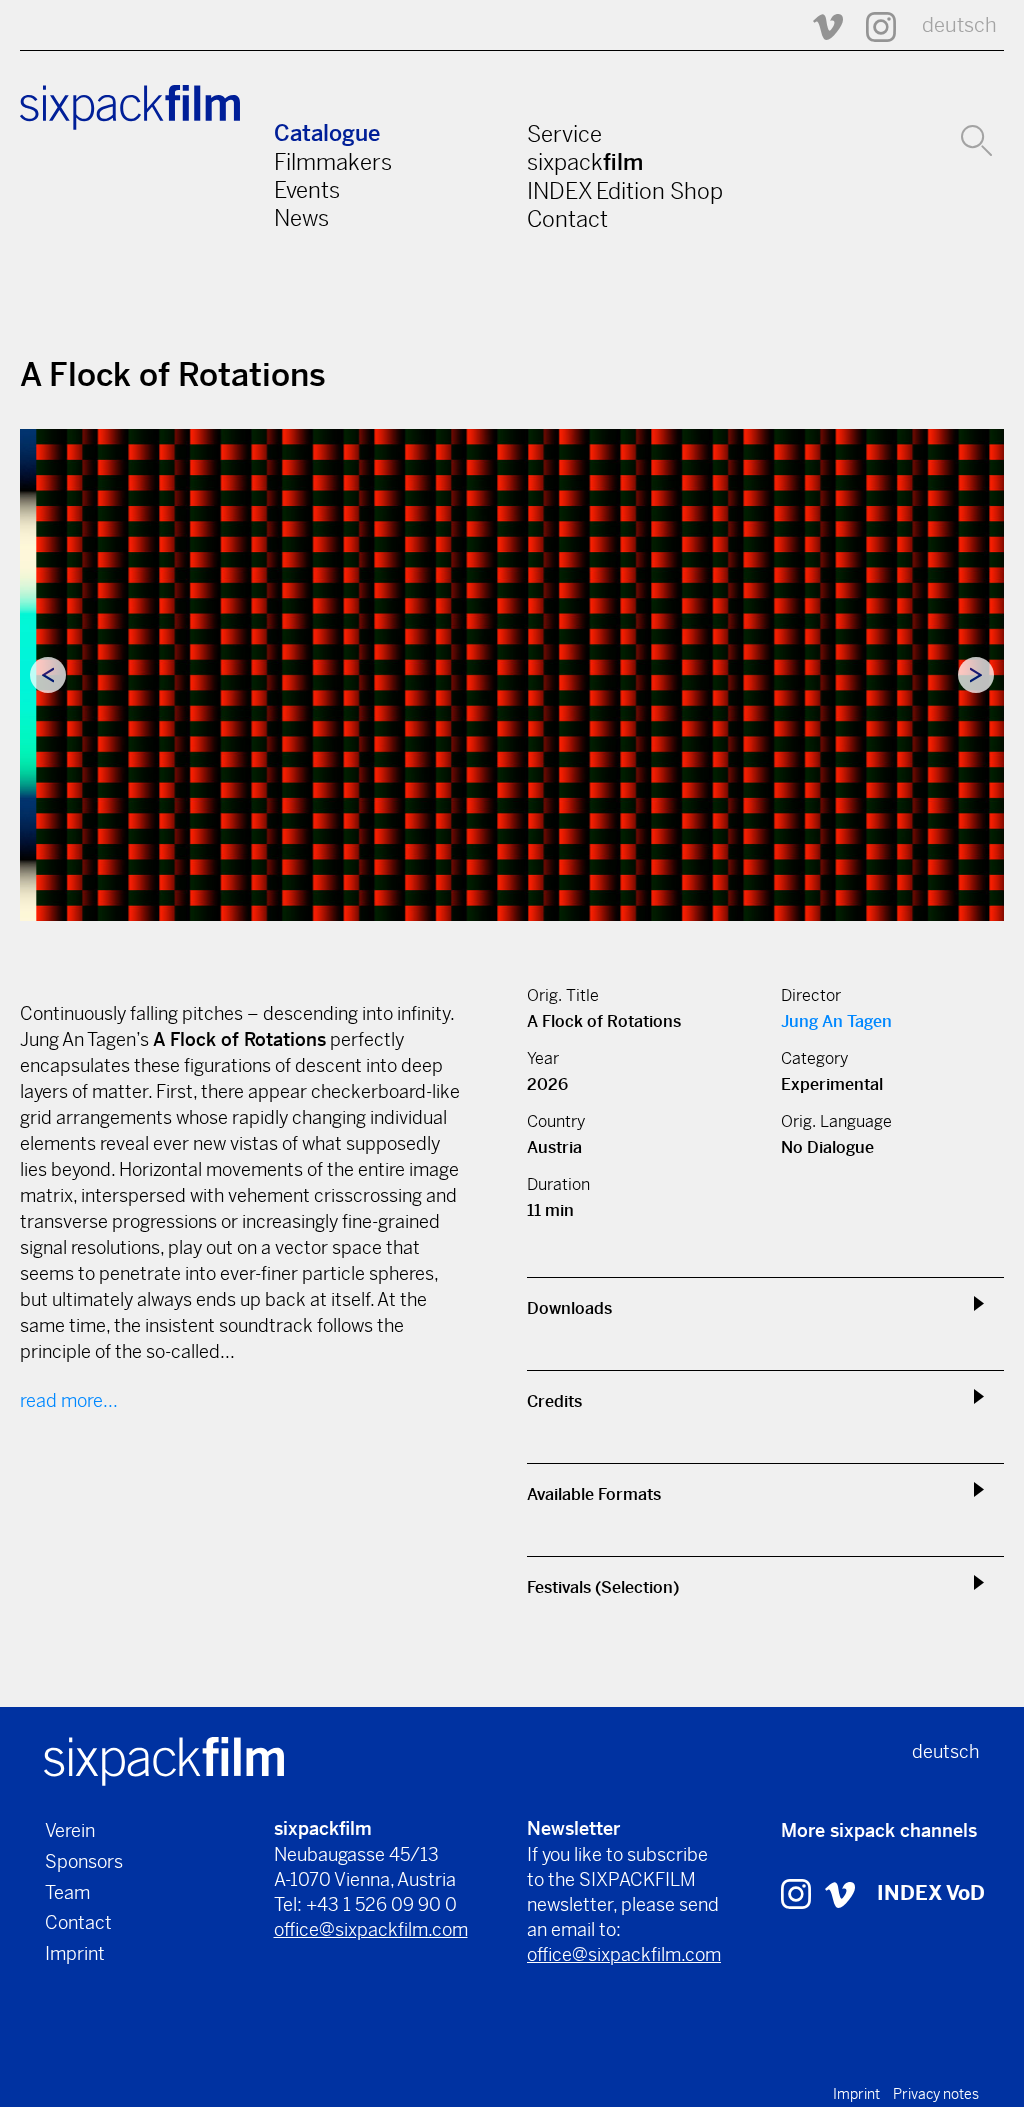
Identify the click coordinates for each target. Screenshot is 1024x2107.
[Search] (976, 138)
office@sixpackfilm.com (371, 1929)
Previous (48, 675)
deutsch (959, 25)
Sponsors (84, 1861)
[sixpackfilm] (164, 1760)
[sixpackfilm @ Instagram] (872, 25)
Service (564, 134)
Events (307, 190)
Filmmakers (333, 162)
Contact (567, 219)
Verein (70, 1830)
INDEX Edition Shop (625, 191)
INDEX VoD (931, 1893)
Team (67, 1892)
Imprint (75, 1953)
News (301, 218)
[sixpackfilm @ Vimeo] (819, 25)
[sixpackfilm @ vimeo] (840, 1893)
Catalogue (327, 133)
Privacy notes (936, 2094)
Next (976, 675)
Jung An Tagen (836, 1021)
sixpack (585, 162)
